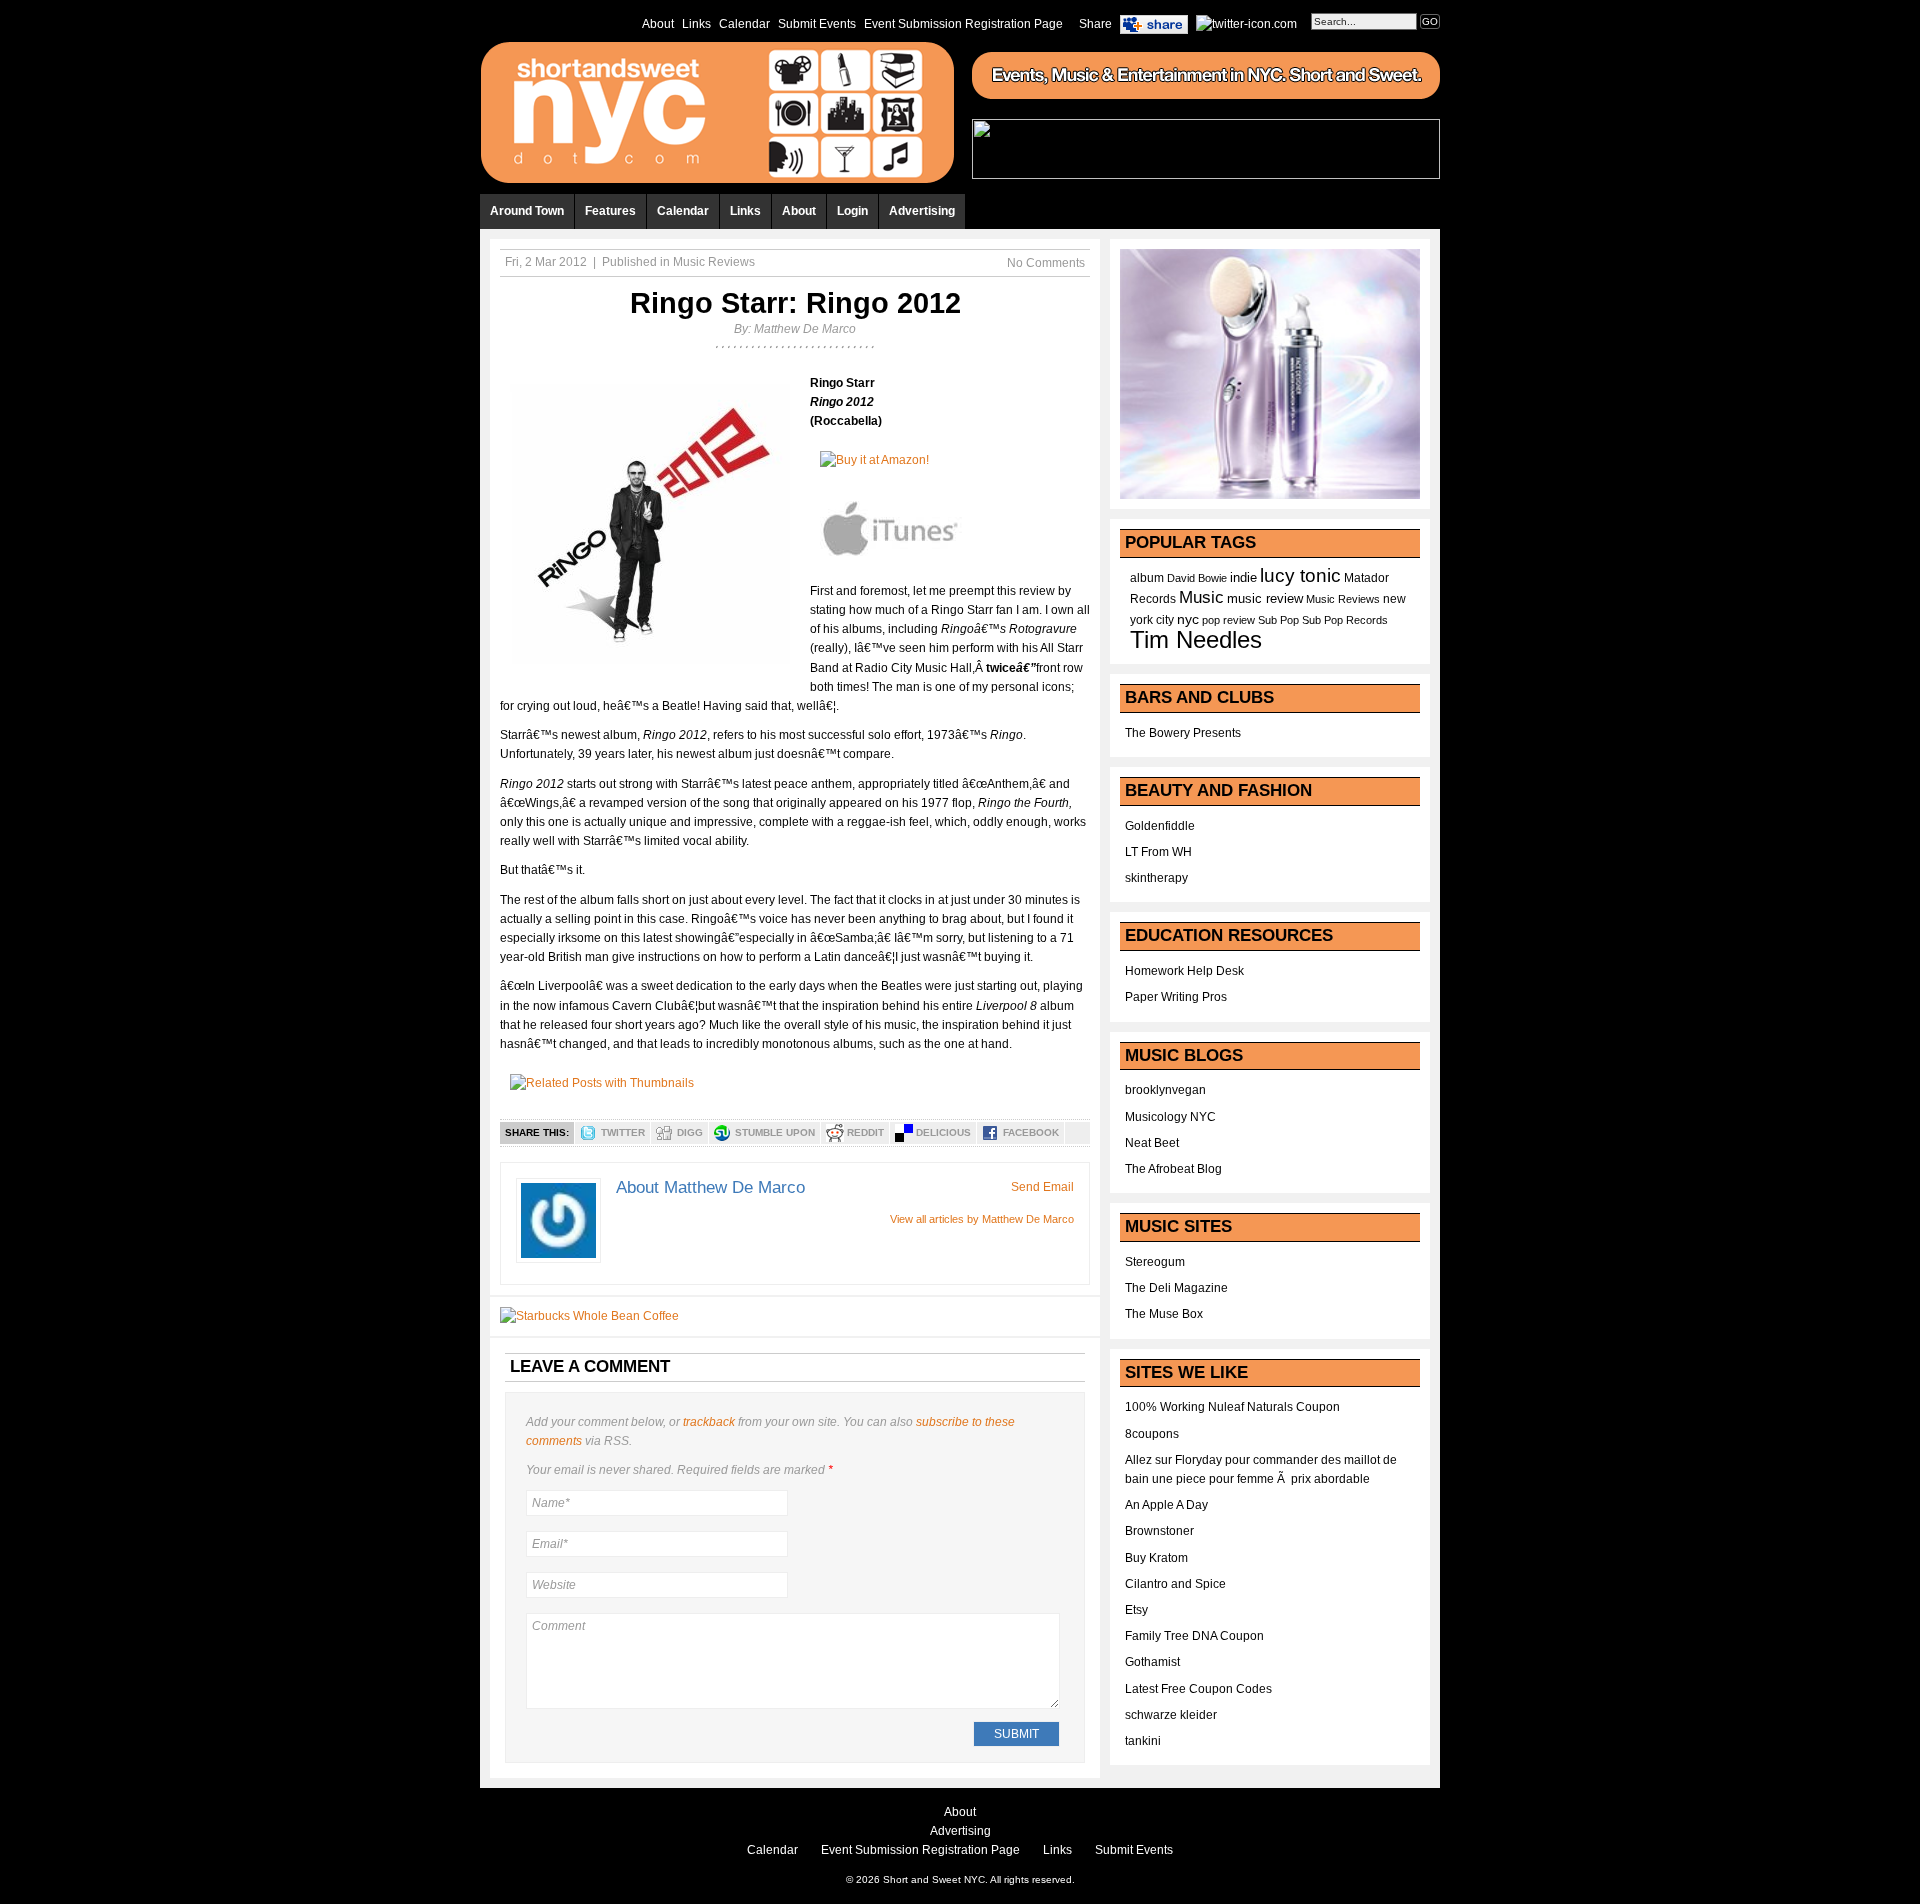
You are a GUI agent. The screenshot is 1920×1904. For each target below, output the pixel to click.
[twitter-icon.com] (1246, 23)
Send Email (1042, 1187)
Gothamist (1152, 1662)
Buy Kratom (1156, 1558)
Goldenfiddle (1160, 826)
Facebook (1031, 1132)
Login (852, 211)
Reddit (865, 1132)
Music (1201, 597)
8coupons (1152, 1434)
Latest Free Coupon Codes (1198, 1689)
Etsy (1136, 1610)
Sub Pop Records (1345, 620)
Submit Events (817, 24)
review (1239, 620)
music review (1265, 599)
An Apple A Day (1166, 1505)
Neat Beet (1152, 1143)
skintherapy (1156, 878)
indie (1243, 578)
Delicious (943, 1132)
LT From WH (1158, 852)
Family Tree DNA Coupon (1194, 1636)
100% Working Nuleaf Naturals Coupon (1232, 1407)
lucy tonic (1300, 575)
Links (696, 24)
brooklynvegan (1165, 1090)
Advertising (922, 211)
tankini (1143, 1741)
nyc (1188, 619)
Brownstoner (1159, 1531)
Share (1095, 24)
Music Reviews (714, 262)
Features (610, 211)
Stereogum (1155, 1262)
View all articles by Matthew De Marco (982, 1219)
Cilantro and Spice (1175, 1584)
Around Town (527, 211)
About (658, 24)
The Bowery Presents (1183, 733)
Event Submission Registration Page (963, 24)
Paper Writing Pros (1176, 997)
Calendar (744, 24)
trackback (709, 1422)
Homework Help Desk (1184, 971)
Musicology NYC (1170, 1117)
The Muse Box (1164, 1314)
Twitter (623, 1132)
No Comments (1046, 263)
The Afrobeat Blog (1173, 1169)
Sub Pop (1278, 620)
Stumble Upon (775, 1132)
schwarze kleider (1171, 1715)
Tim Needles (1196, 639)
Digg (690, 1132)
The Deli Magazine (1176, 1288)
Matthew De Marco (805, 329)
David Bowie (1197, 578)
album (1147, 578)
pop (1211, 620)
